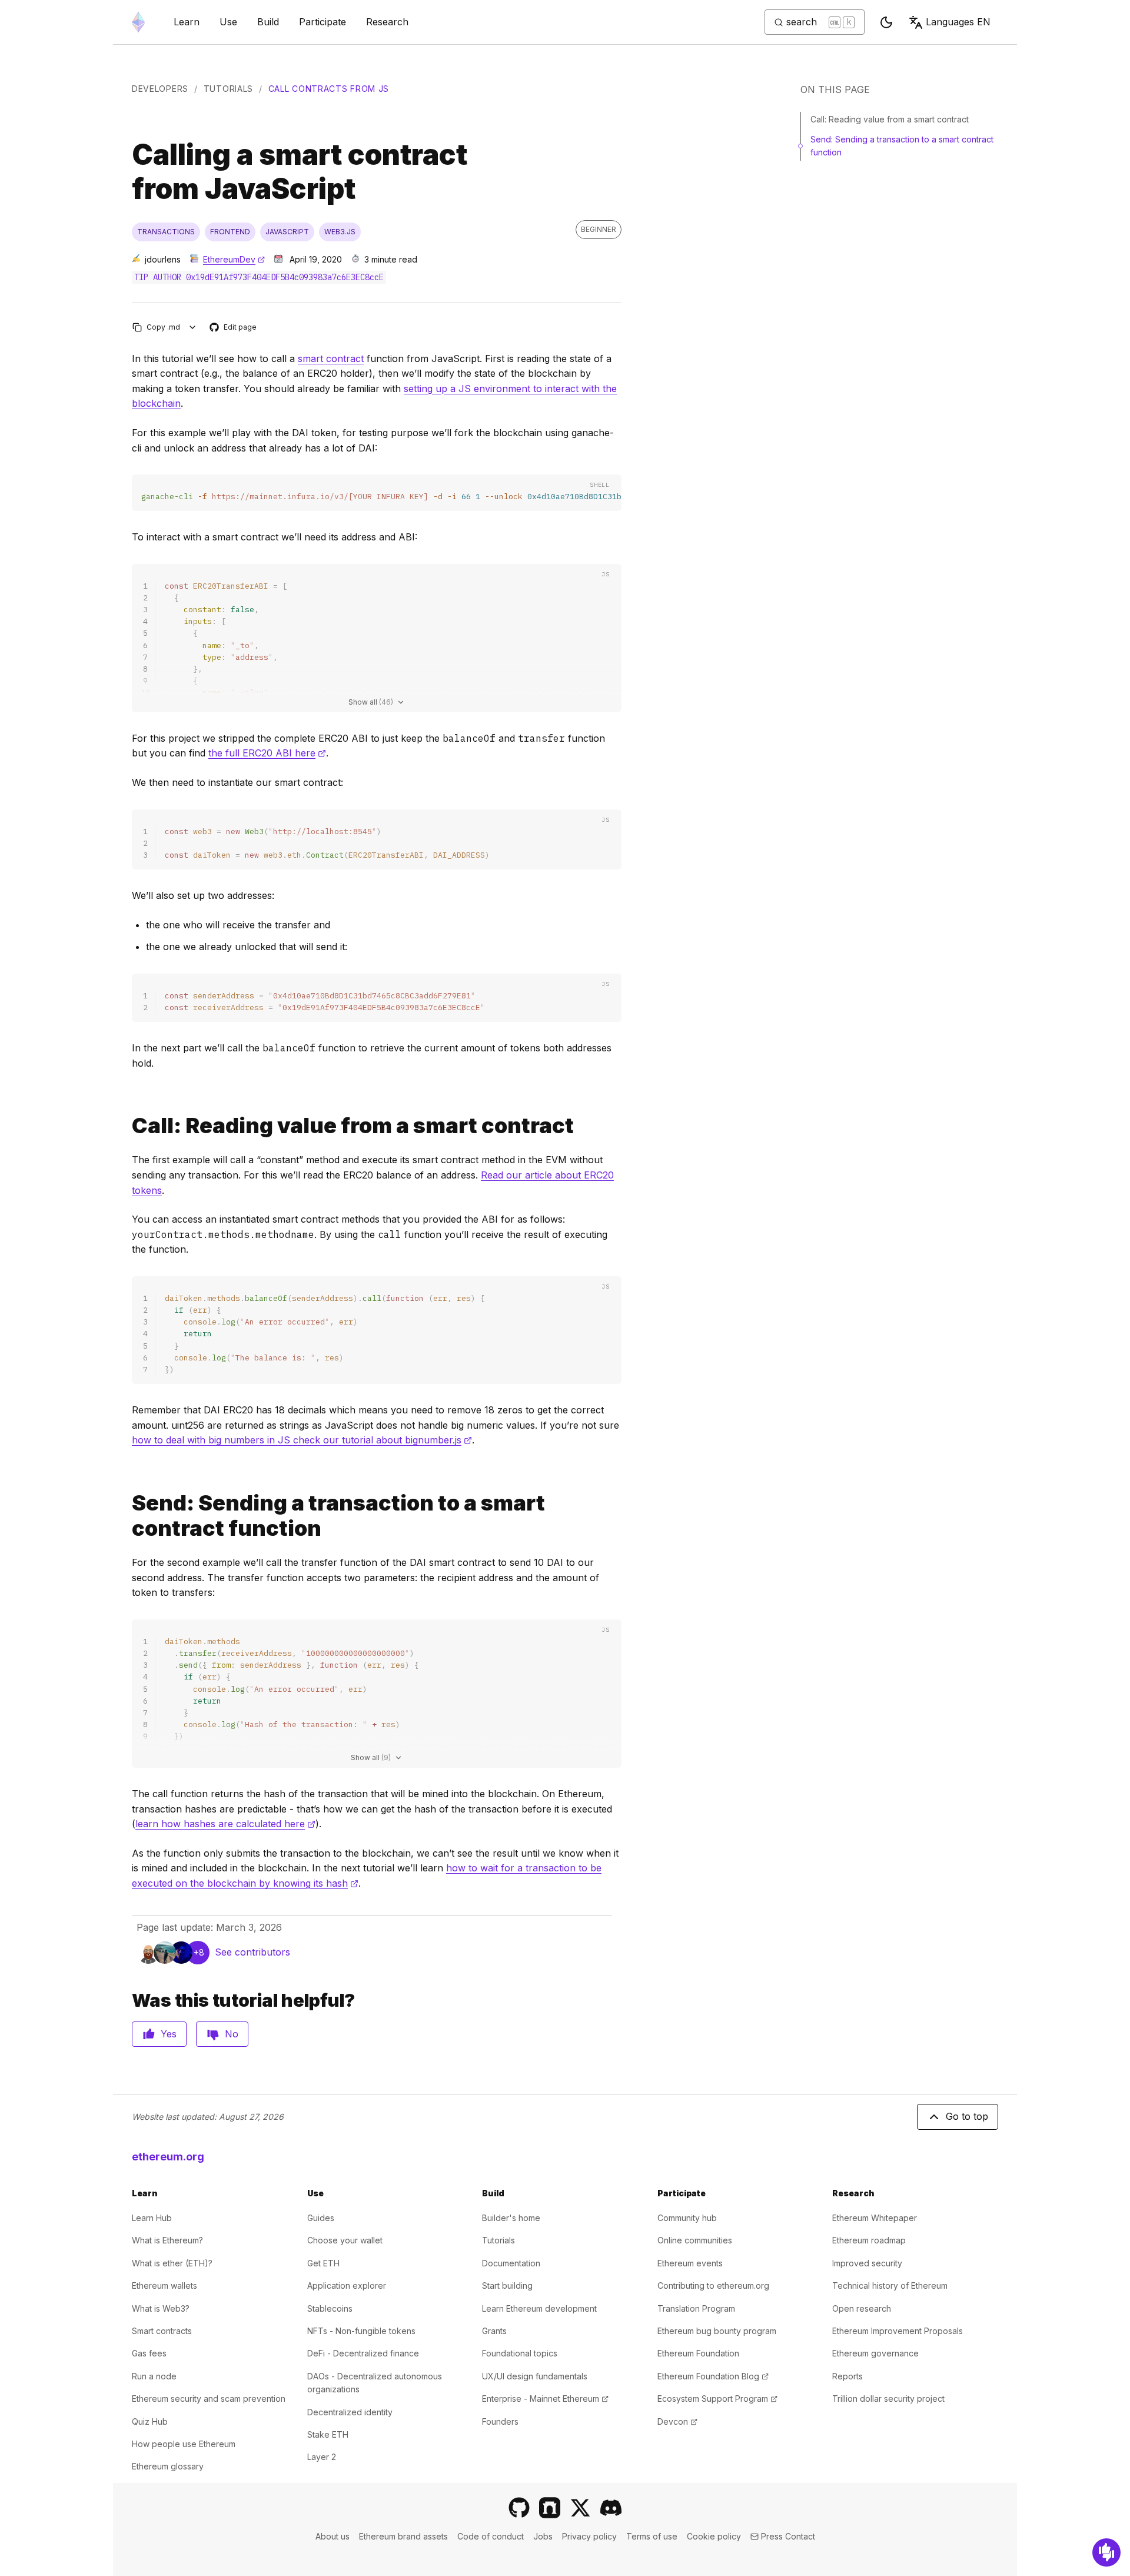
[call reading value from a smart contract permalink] (127, 1126)
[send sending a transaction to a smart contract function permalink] (127, 1516)
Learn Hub (152, 2218)
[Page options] (193, 327)
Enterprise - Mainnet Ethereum (545, 2399)
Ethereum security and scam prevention (209, 2399)
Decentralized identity (350, 2412)
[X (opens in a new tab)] (580, 2508)
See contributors (252, 1952)
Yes (169, 2034)
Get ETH (323, 2263)
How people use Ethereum (184, 2444)
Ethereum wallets (164, 2285)
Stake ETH (328, 2434)
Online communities (695, 2240)
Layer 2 (322, 2457)
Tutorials (228, 89)
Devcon (677, 2421)
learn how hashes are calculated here (225, 1824)
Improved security (867, 2263)
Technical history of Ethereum (890, 2285)
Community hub (687, 2218)
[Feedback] (1106, 2552)
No (232, 2034)
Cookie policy (714, 2536)
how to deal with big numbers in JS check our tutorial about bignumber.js (302, 1440)
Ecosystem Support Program (717, 2399)
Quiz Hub (150, 2421)
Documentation (511, 2263)
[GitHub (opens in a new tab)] (519, 2508)
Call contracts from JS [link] (329, 89)
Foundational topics (520, 2353)
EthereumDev (234, 259)
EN (958, 22)
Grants (494, 2331)
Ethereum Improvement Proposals (898, 2331)
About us (333, 2536)
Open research (862, 2308)
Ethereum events (690, 2263)
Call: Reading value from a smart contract (890, 119)
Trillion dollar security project (888, 2399)
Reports (847, 2376)
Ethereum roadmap (869, 2240)
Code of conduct (491, 2536)
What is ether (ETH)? (172, 2263)
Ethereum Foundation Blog (713, 2376)
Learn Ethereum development (539, 2308)
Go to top (967, 2116)
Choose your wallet (345, 2240)
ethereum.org (168, 2157)
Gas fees (149, 2353)
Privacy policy (589, 2536)
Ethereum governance (875, 2353)
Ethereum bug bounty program (717, 2331)
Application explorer (347, 2285)
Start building (507, 2285)
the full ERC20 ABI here (267, 753)
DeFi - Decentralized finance (363, 2353)
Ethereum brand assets (403, 2536)
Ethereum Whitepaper (875, 2218)
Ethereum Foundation (698, 2353)
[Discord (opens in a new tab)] (611, 2508)
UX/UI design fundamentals (535, 2376)
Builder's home (511, 2218)
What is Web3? (161, 2308)
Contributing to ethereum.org (713, 2285)
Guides (321, 2218)
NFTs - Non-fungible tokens (361, 2331)
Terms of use (652, 2536)
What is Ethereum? (167, 2240)
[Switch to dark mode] (886, 22)
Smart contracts (162, 2331)
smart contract (331, 358)
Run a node (154, 2376)
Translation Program (696, 2308)
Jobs (543, 2536)
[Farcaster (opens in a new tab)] (550, 2508)
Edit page (234, 328)
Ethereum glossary (168, 2466)
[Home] (138, 22)
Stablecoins (330, 2308)
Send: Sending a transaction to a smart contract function (902, 146)
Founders (500, 2421)
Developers (160, 89)
